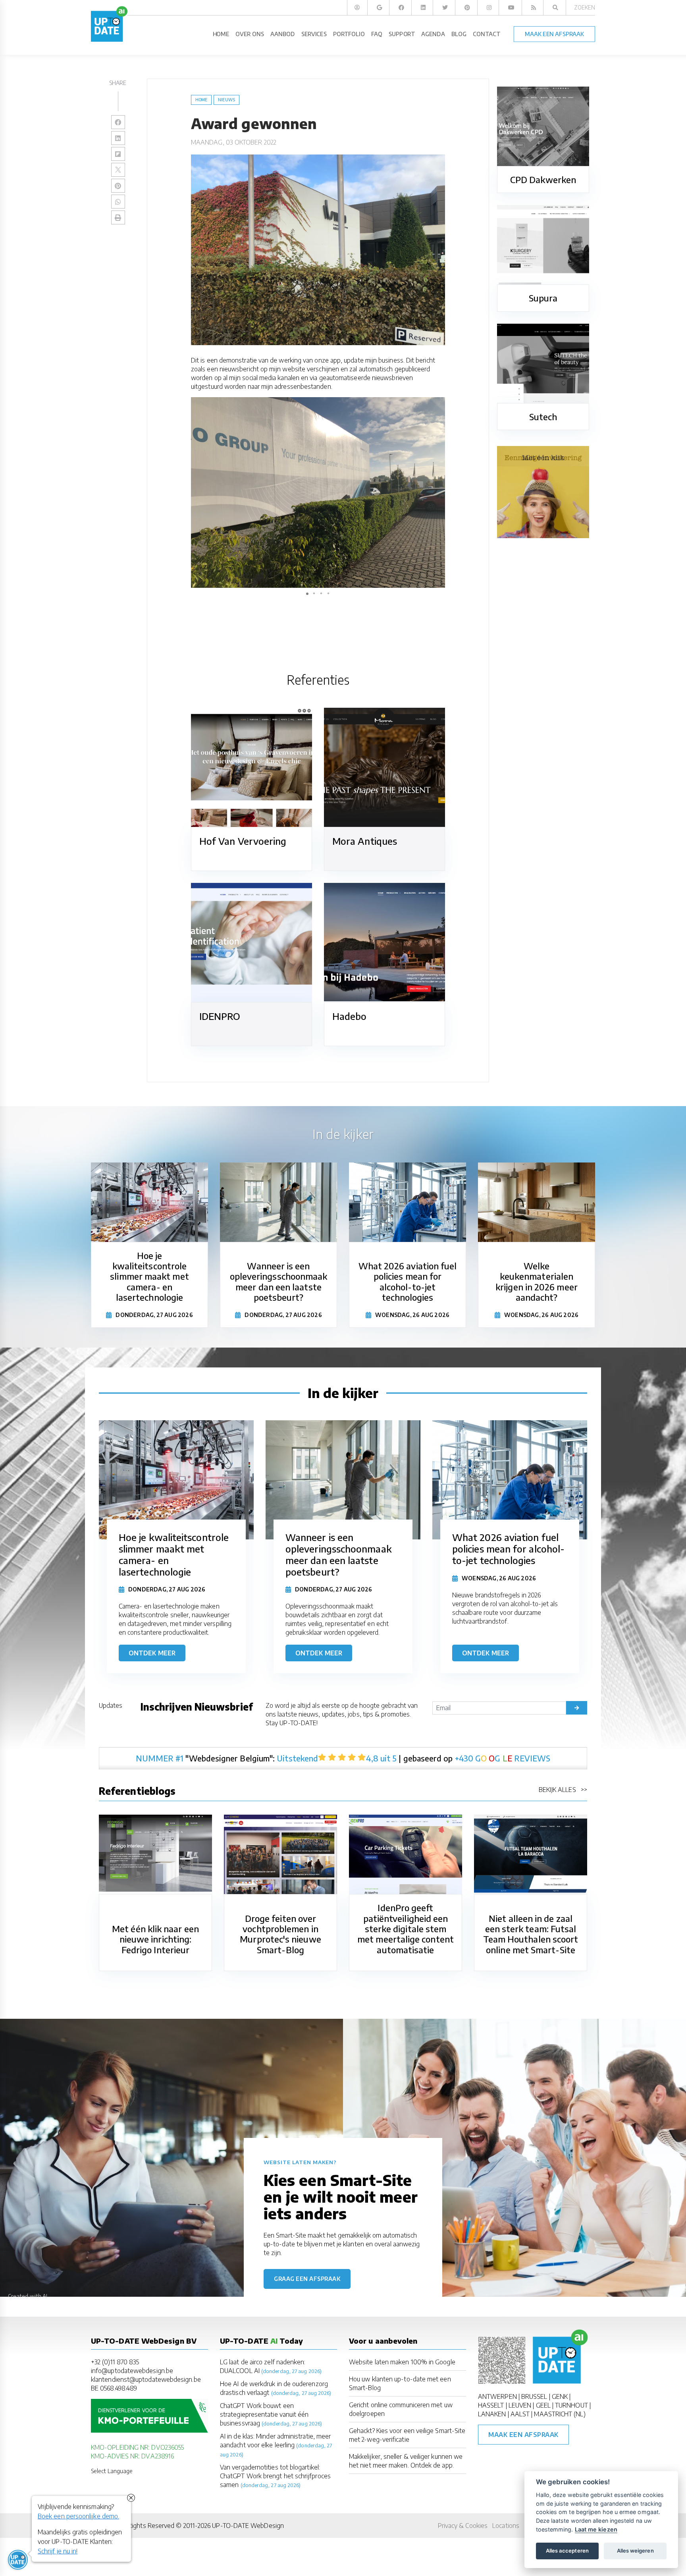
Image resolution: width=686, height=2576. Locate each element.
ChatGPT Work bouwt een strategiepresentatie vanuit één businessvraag (264, 2414)
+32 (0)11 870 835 (115, 2362)
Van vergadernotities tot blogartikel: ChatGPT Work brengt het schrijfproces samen (275, 2476)
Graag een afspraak (307, 2279)
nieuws (226, 100)
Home (201, 100)
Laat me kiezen (596, 2529)
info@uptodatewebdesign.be (132, 2371)
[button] (438, 404)
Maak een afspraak (523, 2435)
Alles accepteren (567, 2551)
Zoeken (585, 7)
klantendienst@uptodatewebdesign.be (146, 2379)
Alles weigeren (635, 2551)
